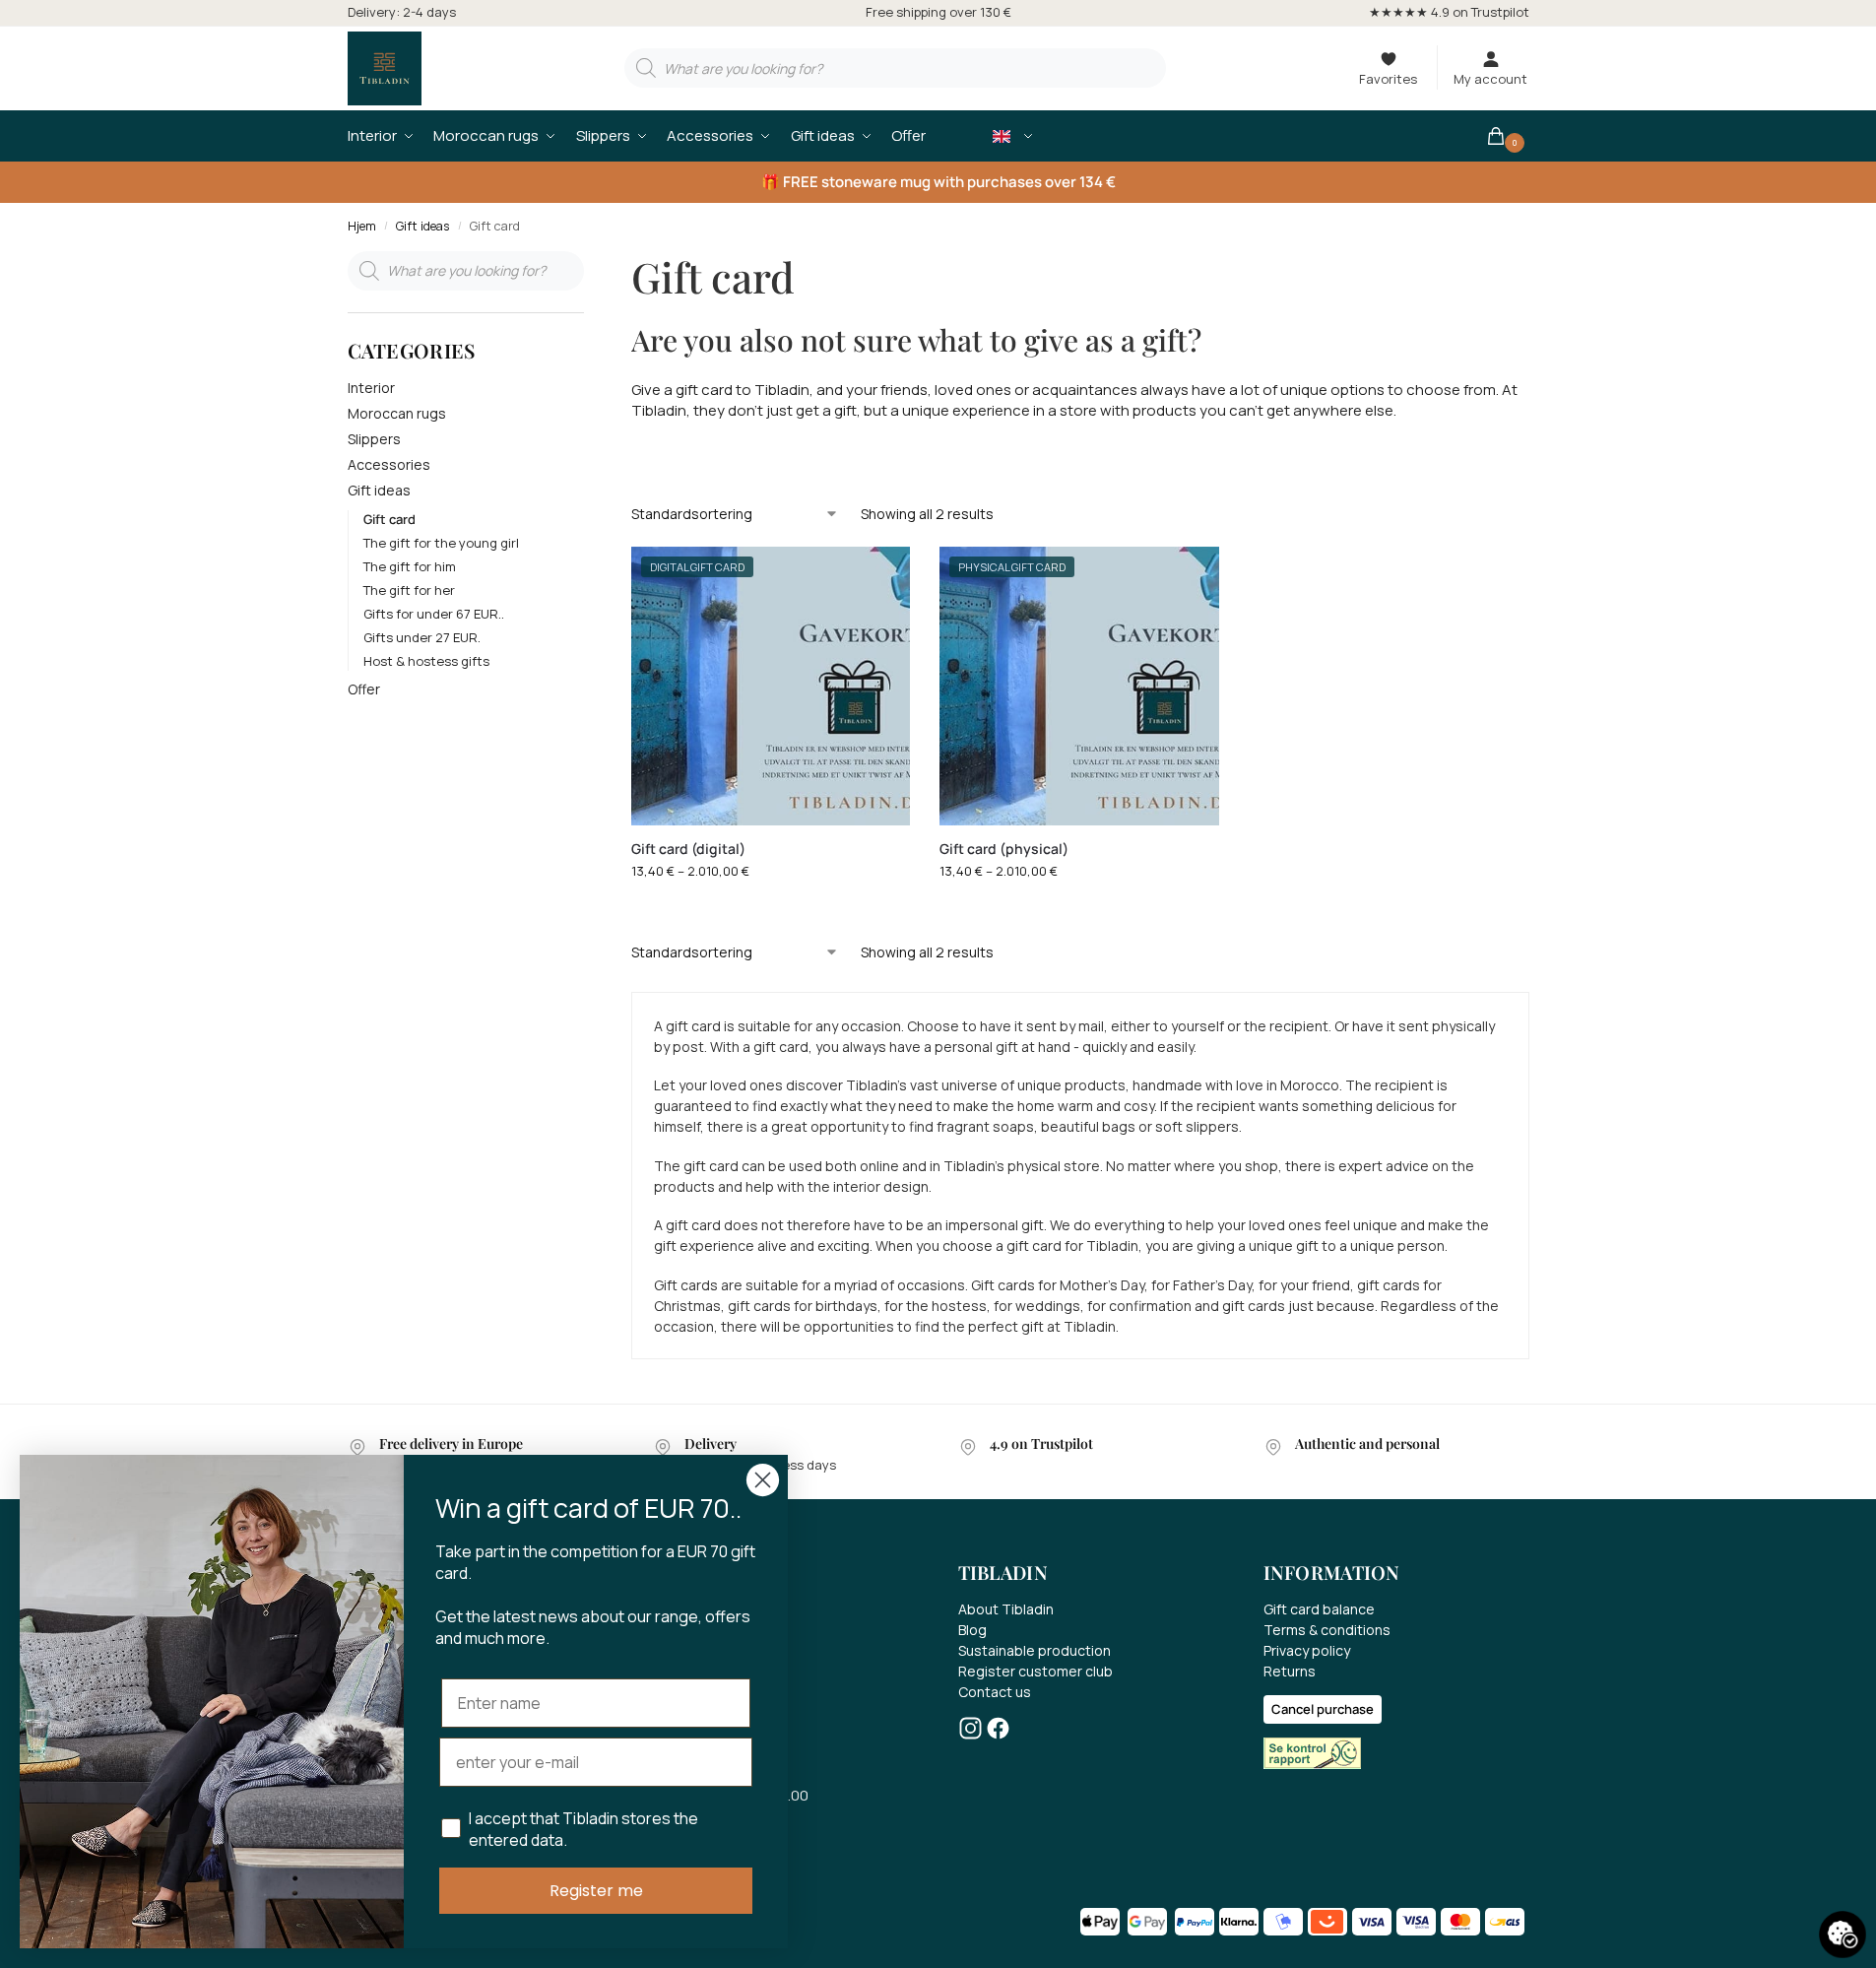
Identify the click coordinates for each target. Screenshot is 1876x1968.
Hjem (362, 226)
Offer (364, 689)
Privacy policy (1307, 1650)
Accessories (389, 464)
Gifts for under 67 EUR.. (434, 614)
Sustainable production (1035, 1650)
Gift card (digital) (688, 849)
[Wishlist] (880, 576)
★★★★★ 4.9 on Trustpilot (1449, 12)
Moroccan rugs (397, 413)
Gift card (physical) (1004, 849)
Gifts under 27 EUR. (422, 637)
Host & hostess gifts (426, 661)
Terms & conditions (1327, 1630)
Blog (972, 1630)
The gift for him (410, 566)
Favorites (1388, 79)
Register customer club (1035, 1671)
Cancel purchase (1323, 1709)
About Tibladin (1006, 1609)
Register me (596, 1891)
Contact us (995, 1692)
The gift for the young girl (441, 543)
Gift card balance (1319, 1609)
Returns (1290, 1671)
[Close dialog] (763, 1480)
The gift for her (409, 590)
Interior (371, 388)
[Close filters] (590, 262)
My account (1490, 79)
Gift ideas (423, 226)
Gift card (389, 519)
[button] (1507, 136)
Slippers (374, 439)
